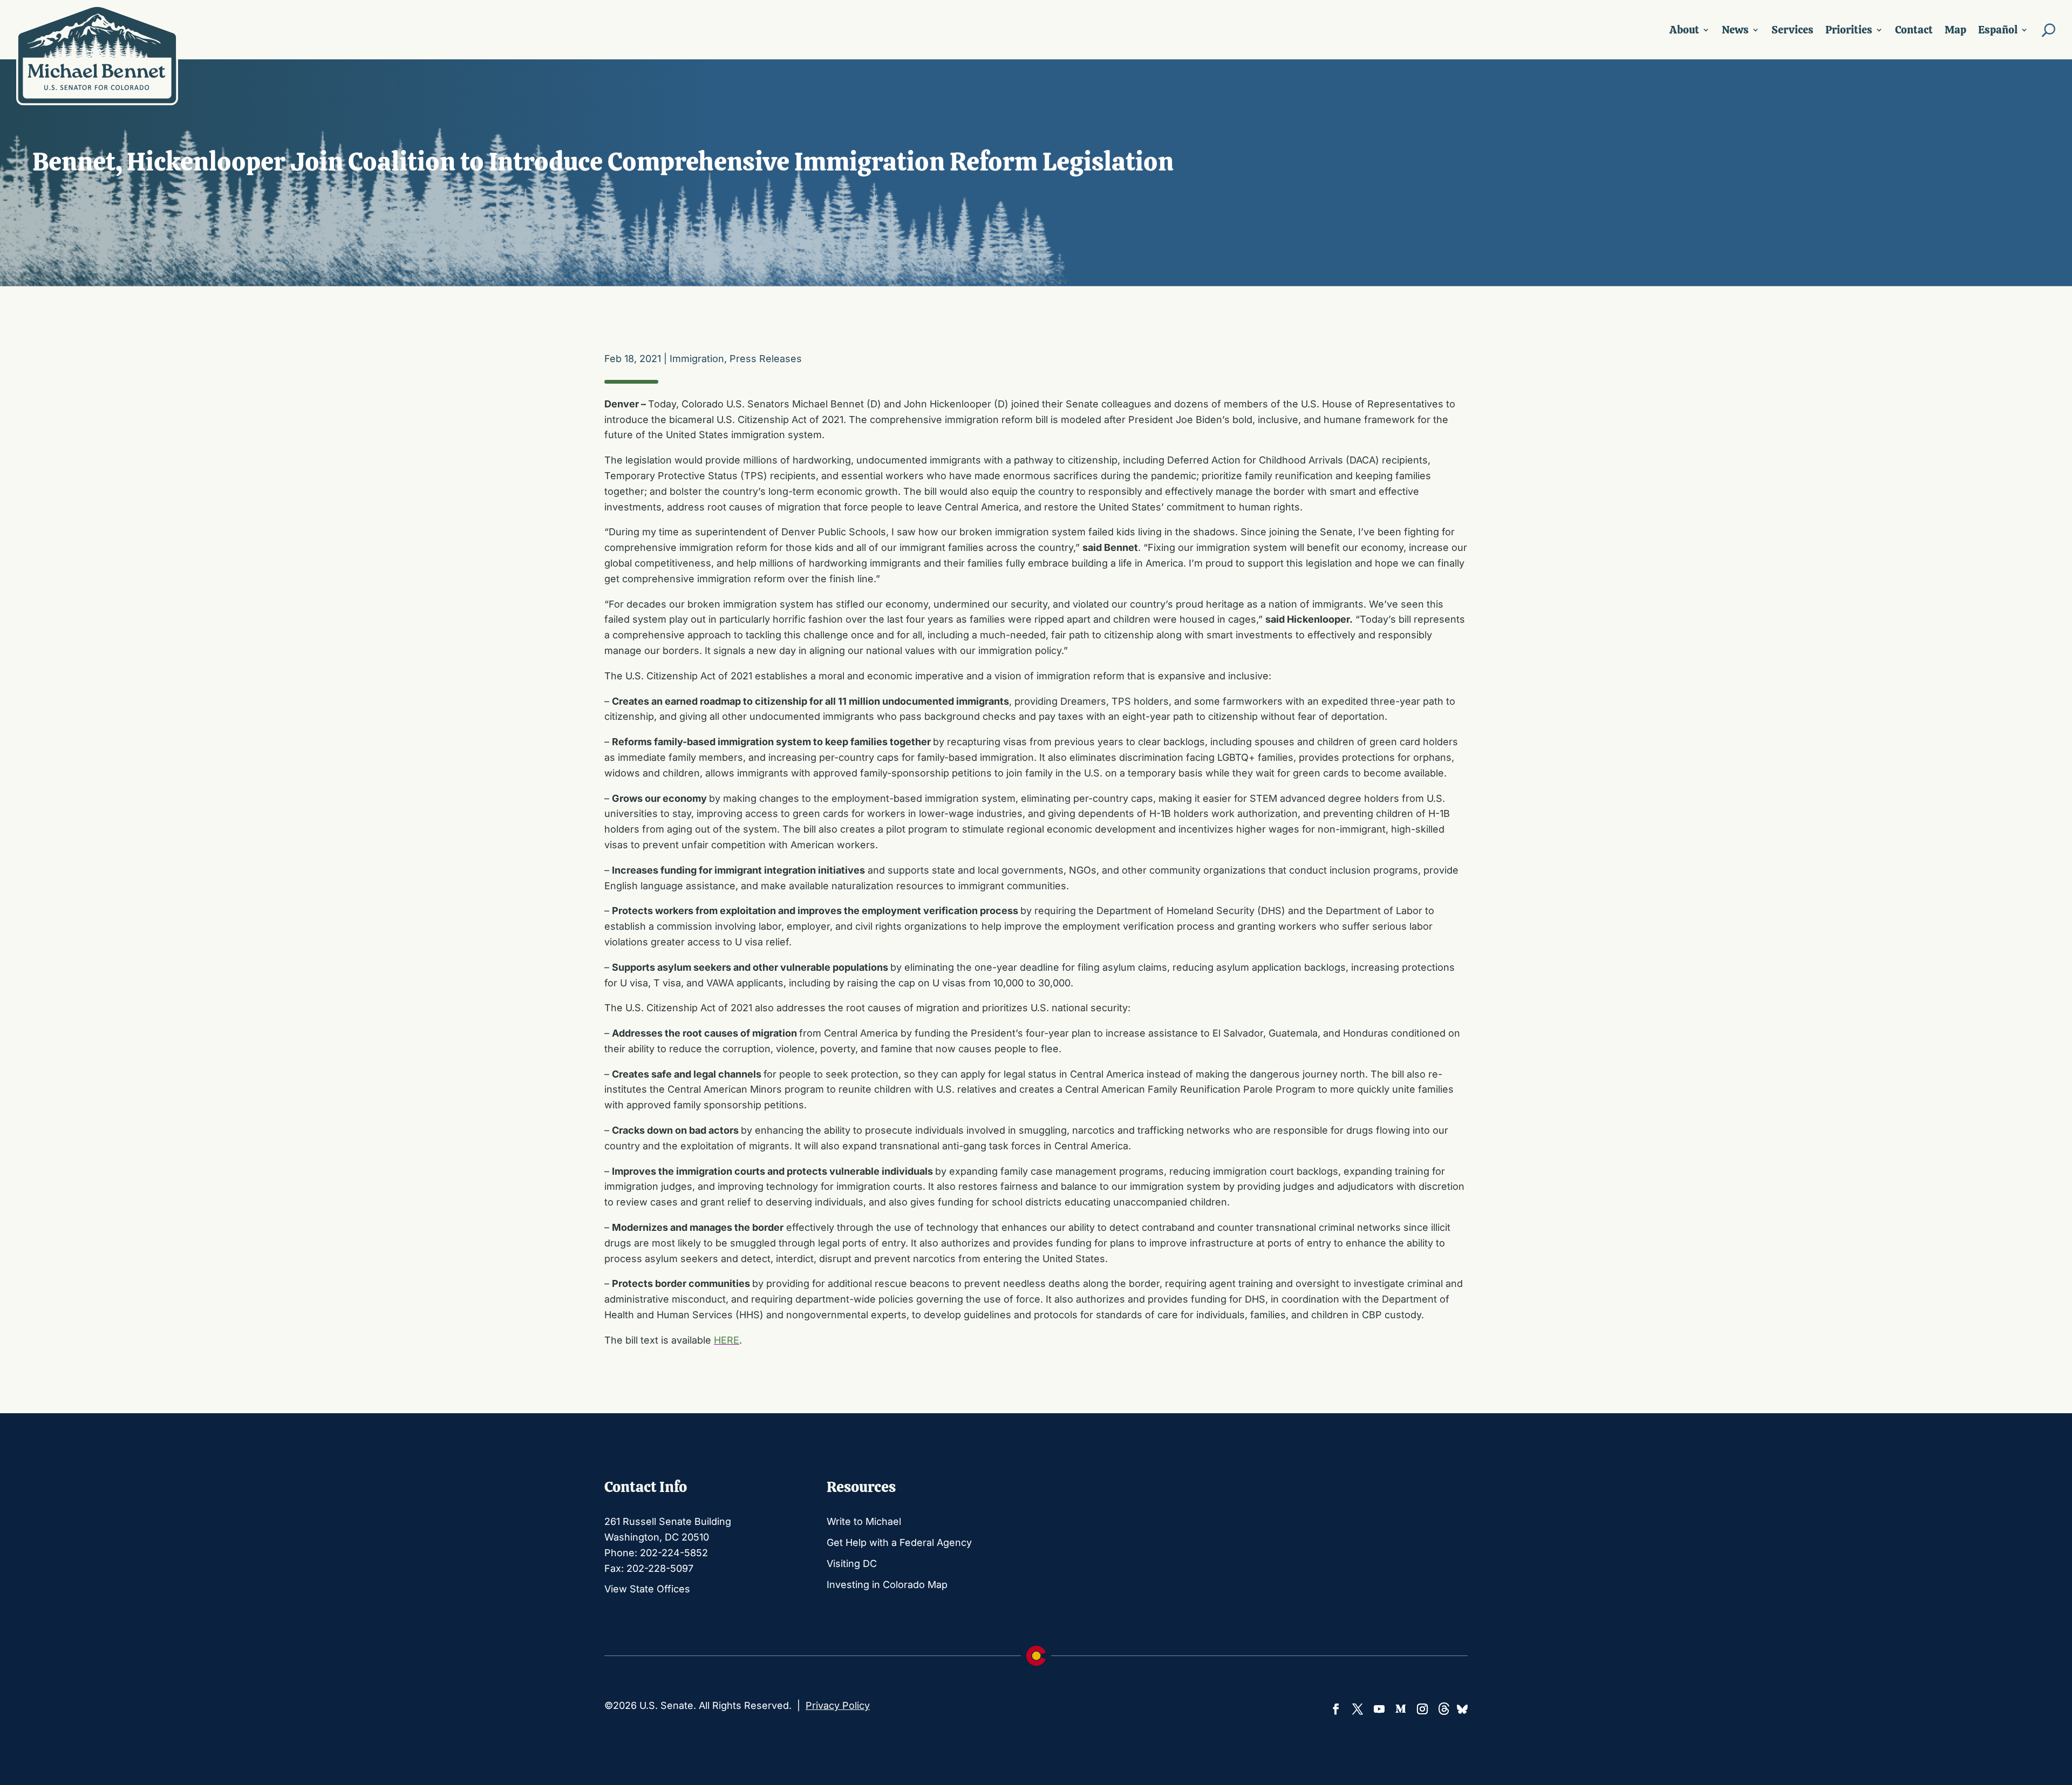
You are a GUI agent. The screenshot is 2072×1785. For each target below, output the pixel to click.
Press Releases (766, 359)
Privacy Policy (838, 1705)
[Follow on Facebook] (1336, 1709)
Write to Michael (864, 1521)
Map (1955, 30)
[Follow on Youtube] (1379, 1709)
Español (1998, 30)
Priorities (1849, 30)
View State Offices (647, 1589)
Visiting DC (852, 1563)
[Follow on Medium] (1401, 1709)
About (1684, 30)
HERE (727, 1340)
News (1735, 30)
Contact (1914, 30)
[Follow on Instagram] (1422, 1709)
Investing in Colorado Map (887, 1585)
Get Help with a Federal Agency (899, 1542)
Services (1792, 30)
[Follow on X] (1358, 1709)
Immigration (697, 359)
